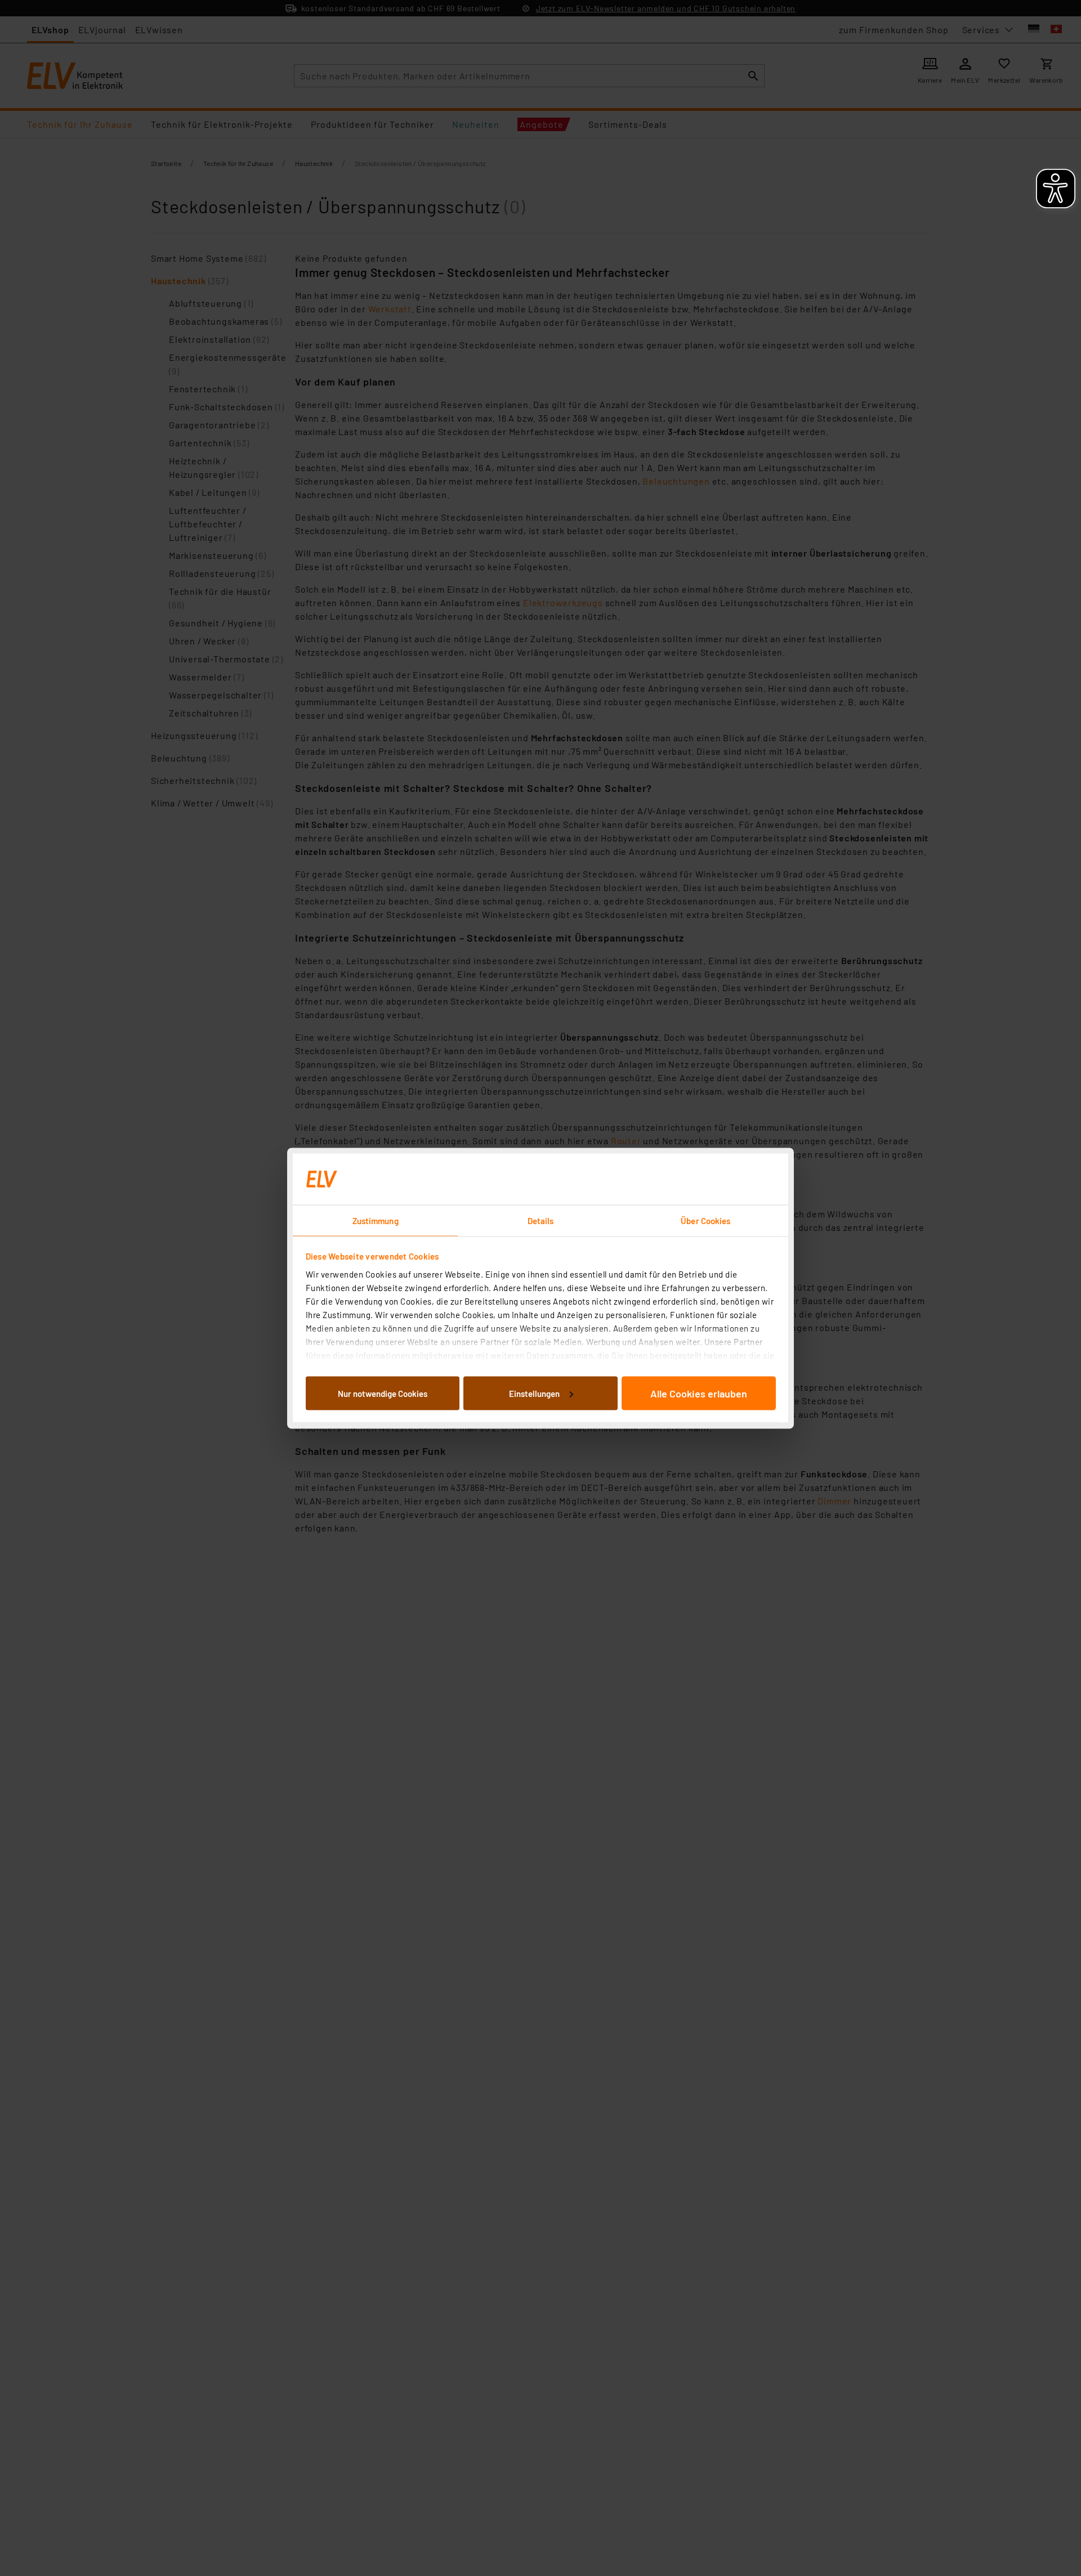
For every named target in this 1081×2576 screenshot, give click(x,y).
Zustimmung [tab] (376, 1220)
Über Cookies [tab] (705, 1220)
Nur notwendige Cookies (383, 1393)
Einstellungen (534, 1393)
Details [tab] (541, 1220)
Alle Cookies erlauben (699, 1393)
